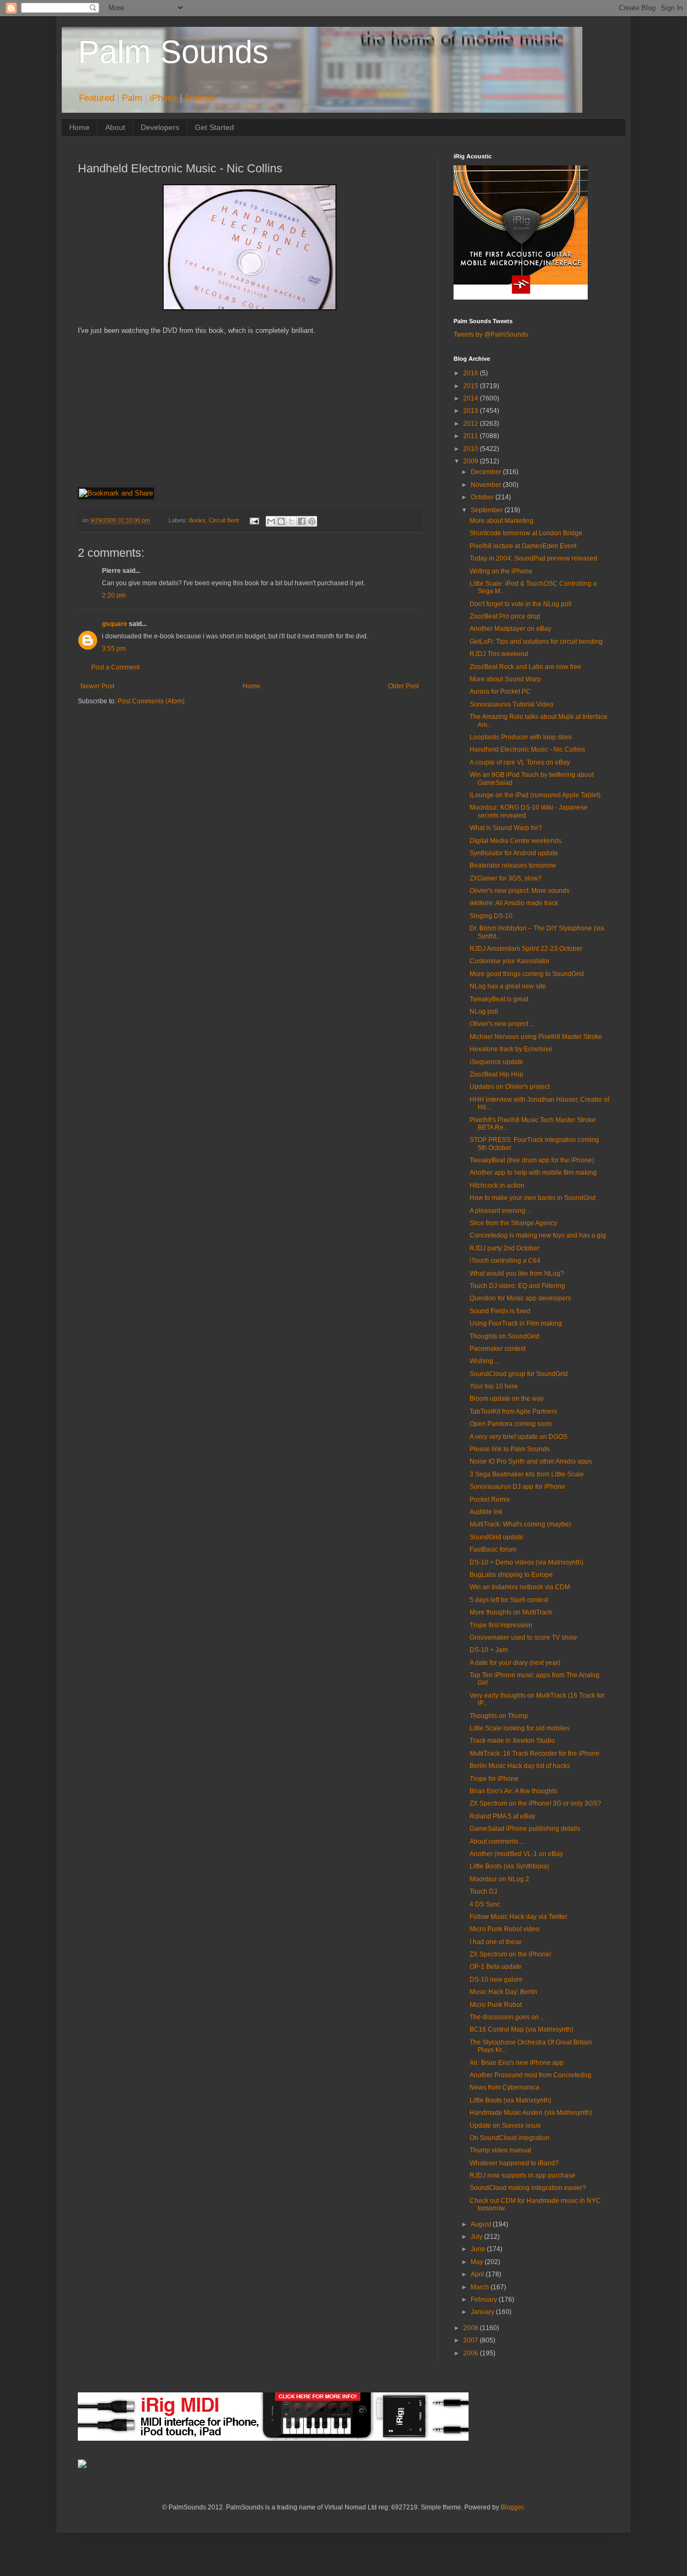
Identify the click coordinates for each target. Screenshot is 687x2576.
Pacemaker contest (498, 1349)
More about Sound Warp (505, 679)
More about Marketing (502, 521)
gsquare (115, 624)
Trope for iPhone (494, 1779)
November (487, 485)
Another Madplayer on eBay (510, 629)
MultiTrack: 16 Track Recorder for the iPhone (535, 1753)
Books (197, 520)
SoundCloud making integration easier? (528, 2188)
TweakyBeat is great (499, 999)
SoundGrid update (496, 1537)
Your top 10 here (494, 1386)
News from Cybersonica (505, 2087)
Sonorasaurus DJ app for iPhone (517, 1487)
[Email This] (271, 521)
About (115, 127)
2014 (472, 398)
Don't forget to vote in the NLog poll (521, 604)
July (477, 2237)
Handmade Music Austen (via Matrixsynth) (531, 2113)
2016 (472, 373)
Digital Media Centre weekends (516, 841)
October (483, 497)
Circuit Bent (224, 520)
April (478, 2274)
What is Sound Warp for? (506, 828)
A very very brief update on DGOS (518, 1437)
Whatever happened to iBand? (514, 2163)
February (485, 2300)
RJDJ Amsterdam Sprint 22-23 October (526, 949)
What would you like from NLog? (517, 1274)
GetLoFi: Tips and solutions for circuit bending (536, 642)
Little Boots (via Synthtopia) (509, 1866)
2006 (472, 2353)
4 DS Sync (485, 1904)
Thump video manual (500, 2150)
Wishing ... (485, 1361)
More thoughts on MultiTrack (511, 1612)
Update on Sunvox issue (505, 2126)
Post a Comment (115, 667)
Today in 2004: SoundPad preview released (533, 558)
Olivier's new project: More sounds (520, 891)
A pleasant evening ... (501, 1211)
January (483, 2312)
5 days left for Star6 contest (509, 1600)
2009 (472, 461)
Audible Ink (486, 1512)
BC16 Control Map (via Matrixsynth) (521, 2029)
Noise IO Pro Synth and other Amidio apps (531, 1461)
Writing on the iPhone (501, 571)
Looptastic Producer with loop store (521, 737)
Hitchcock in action (497, 1185)
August (482, 2224)
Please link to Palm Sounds (510, 1449)
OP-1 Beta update (496, 1967)
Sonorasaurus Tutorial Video (511, 704)
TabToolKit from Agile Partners (513, 1411)
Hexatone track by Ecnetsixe (511, 1049)
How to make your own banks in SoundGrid (533, 1198)
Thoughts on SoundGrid (505, 1336)
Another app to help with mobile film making (533, 1173)
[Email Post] (253, 520)
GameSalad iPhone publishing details (525, 1829)
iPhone (163, 98)
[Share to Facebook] (302, 521)
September (488, 510)
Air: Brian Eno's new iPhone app (517, 2063)
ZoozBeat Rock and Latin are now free (525, 667)
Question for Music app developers (520, 1298)
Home (79, 127)
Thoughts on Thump (499, 1716)
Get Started (214, 127)
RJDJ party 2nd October (505, 1248)
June (479, 2249)
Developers (160, 127)
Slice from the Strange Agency (513, 1223)
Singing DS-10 (491, 916)
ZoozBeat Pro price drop (505, 616)
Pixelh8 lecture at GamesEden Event (523, 546)
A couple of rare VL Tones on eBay (520, 762)
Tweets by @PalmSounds (491, 334)
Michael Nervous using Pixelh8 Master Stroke (536, 1037)
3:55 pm (114, 649)
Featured (97, 98)
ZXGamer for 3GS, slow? (506, 878)
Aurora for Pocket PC (500, 692)
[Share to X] (291, 521)
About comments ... (497, 1842)
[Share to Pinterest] (312, 521)
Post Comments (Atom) (151, 701)
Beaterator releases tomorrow (513, 865)
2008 (472, 2328)
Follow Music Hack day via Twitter (518, 1917)
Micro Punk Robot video (505, 1929)
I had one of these (496, 1942)
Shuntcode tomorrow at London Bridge (526, 533)
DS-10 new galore (496, 1980)
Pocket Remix (490, 1500)
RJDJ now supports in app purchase (522, 2175)
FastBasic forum (493, 1549)
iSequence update (496, 1062)
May (478, 2262)
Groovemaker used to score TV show (523, 1638)
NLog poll (484, 1012)
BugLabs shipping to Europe (511, 1575)
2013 (472, 411)
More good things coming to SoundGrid (527, 974)
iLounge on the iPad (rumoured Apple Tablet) (535, 795)
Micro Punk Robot (496, 2005)
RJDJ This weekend (499, 654)
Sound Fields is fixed (500, 1311)
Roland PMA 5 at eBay (502, 1816)
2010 (472, 449)
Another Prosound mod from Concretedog (531, 2075)
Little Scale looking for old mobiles (520, 1728)
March (481, 2287)
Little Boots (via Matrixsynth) (510, 2100)
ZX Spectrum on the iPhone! (510, 1954)
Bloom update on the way (507, 1399)
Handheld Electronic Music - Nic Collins (527, 749)
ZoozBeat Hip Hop (496, 1074)
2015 (472, 386)
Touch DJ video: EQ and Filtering (517, 1286)
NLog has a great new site (508, 986)
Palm (132, 98)
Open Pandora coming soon (511, 1424)
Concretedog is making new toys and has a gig (538, 1235)
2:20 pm (114, 595)
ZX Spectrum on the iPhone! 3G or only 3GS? (535, 1803)
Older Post (403, 686)
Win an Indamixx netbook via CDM (520, 1587)
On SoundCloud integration (510, 2138)
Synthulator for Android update (514, 853)
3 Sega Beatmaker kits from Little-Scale (527, 1474)
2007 (472, 2340)
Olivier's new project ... (502, 1024)
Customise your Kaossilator (510, 961)
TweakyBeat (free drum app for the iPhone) (532, 1160)
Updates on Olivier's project (510, 1087)
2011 (472, 436)
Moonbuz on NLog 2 (499, 1879)
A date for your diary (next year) (515, 1663)
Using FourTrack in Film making (516, 1323)
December (487, 472)
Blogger (512, 2507)
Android (199, 98)
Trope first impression (501, 1625)
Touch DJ (483, 1891)
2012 (472, 424)
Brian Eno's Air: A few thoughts (513, 1791)
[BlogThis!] (281, 521)
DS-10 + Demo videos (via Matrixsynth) (527, 1562)
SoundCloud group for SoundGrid (519, 1374)
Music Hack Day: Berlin (503, 1992)
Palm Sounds (173, 52)
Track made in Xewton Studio (512, 1741)
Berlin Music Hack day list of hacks (520, 1766)
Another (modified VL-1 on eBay (516, 1854)
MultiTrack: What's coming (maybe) (520, 1524)
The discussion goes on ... (507, 2017)
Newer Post (97, 686)
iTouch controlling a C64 (505, 1261)
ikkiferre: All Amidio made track (514, 903)
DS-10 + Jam (489, 1650)
